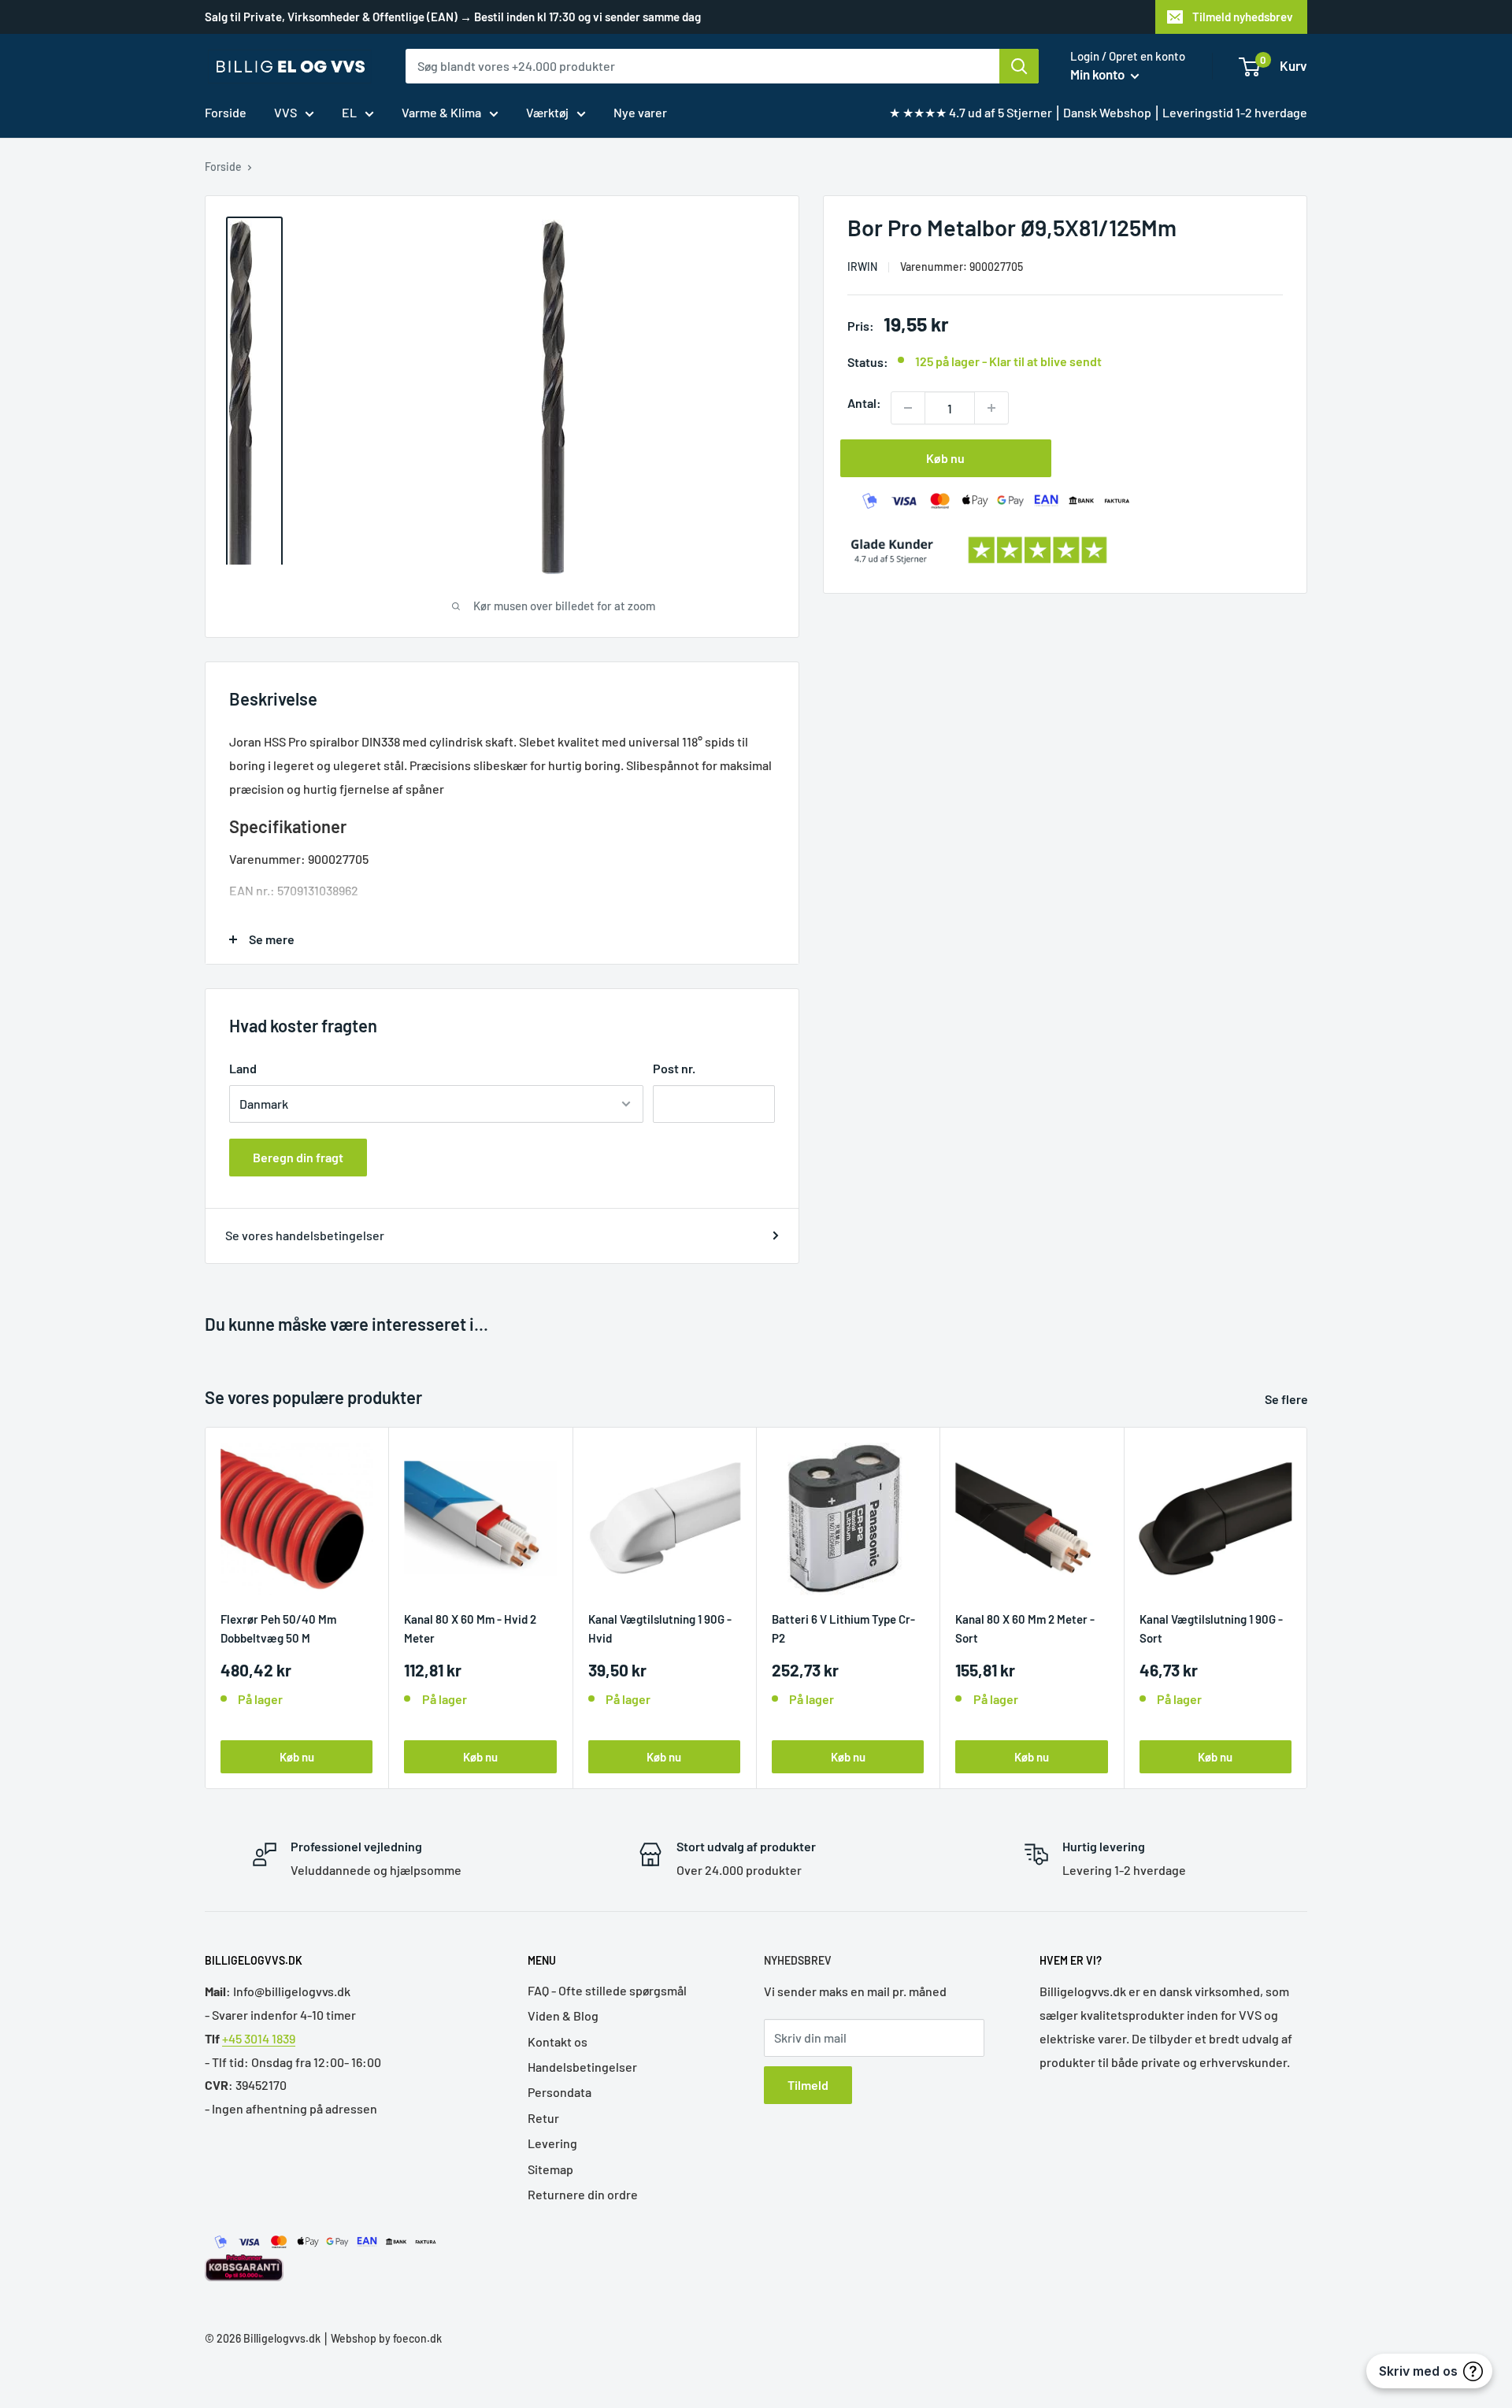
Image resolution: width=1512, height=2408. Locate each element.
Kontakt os (558, 2041)
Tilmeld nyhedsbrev (1243, 17)
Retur (543, 2118)
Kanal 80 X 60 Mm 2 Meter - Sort (1025, 1628)
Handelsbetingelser (582, 2067)
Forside (226, 112)
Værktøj (547, 112)
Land (243, 1068)
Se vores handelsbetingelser (305, 1235)
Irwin (862, 267)
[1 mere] (991, 408)
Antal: (864, 403)
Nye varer (640, 112)
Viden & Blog (563, 2015)
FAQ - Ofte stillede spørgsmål (607, 1990)
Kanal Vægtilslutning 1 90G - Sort (1211, 1628)
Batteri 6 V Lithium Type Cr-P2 (843, 1628)
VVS (285, 112)
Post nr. (674, 1068)
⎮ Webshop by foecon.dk (381, 2338)
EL (349, 112)
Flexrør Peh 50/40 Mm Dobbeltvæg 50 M (278, 1628)
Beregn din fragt (298, 1157)
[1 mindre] (908, 408)
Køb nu (945, 458)
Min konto (1099, 74)
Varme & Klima (441, 112)
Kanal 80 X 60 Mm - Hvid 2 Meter (470, 1628)
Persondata (560, 2092)
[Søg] (1019, 66)
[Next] (1308, 1608)
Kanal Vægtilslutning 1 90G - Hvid (660, 1628)
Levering (552, 2143)
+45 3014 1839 (259, 2038)
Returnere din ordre (583, 2194)
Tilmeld (808, 2085)
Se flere (1288, 1399)
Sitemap (550, 2169)
